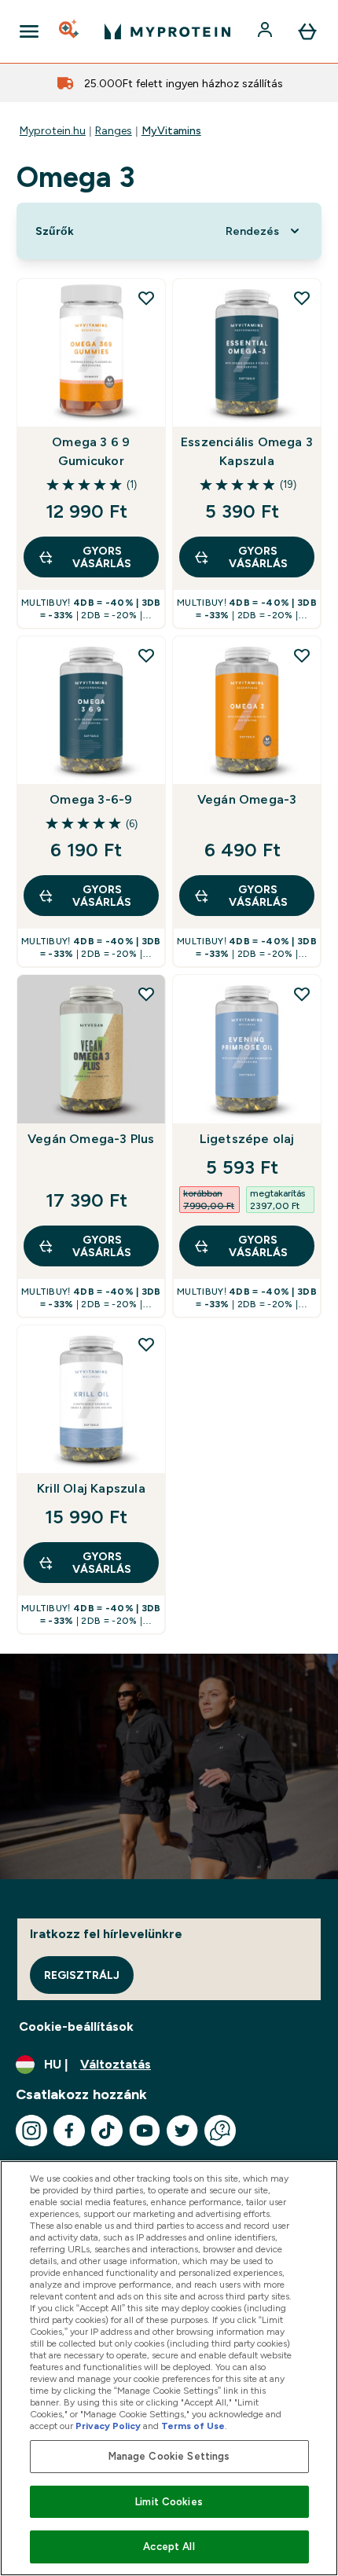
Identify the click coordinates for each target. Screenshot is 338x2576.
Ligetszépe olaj (247, 1139)
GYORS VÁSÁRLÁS (102, 557)
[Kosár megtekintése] (307, 31)
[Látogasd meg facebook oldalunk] (69, 2131)
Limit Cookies (169, 2502)
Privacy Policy (108, 2426)
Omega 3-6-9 (91, 799)
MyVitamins (171, 130)
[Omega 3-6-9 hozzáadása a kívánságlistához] (146, 655)
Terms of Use (193, 2426)
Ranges (114, 130)
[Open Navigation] (29, 31)
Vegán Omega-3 (247, 799)
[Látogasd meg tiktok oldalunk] (107, 2131)
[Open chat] (220, 2131)
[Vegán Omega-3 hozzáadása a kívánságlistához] (302, 655)
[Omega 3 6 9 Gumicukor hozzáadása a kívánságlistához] (146, 298)
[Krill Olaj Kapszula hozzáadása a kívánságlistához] (146, 1344)
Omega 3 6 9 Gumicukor (91, 451)
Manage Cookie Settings (169, 2456)
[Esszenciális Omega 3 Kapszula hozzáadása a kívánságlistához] (302, 298)
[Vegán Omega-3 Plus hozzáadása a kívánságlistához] (146, 994)
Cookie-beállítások (76, 2026)
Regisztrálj (82, 1975)
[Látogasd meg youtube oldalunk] (145, 2131)
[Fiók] (266, 31)
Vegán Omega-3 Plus (91, 1139)
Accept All (169, 2547)
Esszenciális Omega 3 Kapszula (247, 451)
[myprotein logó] (167, 31)
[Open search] (70, 31)
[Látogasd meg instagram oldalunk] (31, 2131)
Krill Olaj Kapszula (91, 1488)
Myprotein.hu (53, 130)
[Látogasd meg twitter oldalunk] (182, 2131)
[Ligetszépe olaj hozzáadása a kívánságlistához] (302, 994)
